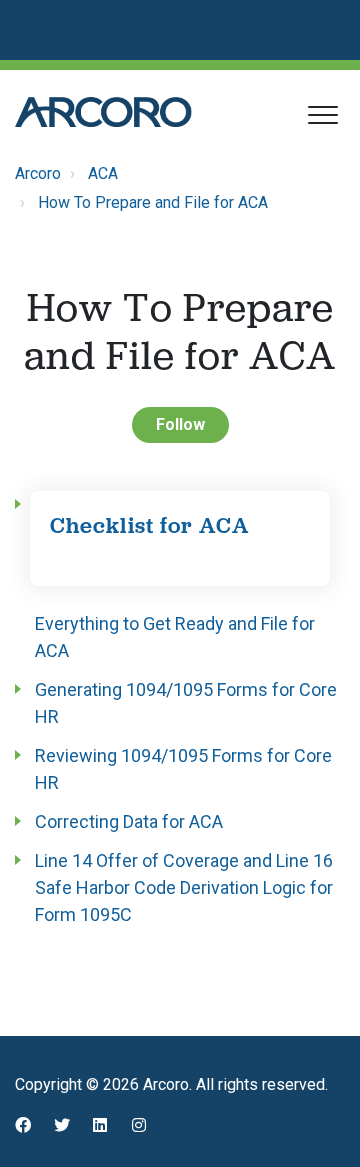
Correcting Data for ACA (129, 821)
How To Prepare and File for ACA (153, 202)
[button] (322, 114)
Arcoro (38, 173)
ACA (103, 173)
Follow (180, 424)
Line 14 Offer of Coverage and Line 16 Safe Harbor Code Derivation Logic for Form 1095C (184, 887)
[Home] (103, 112)
